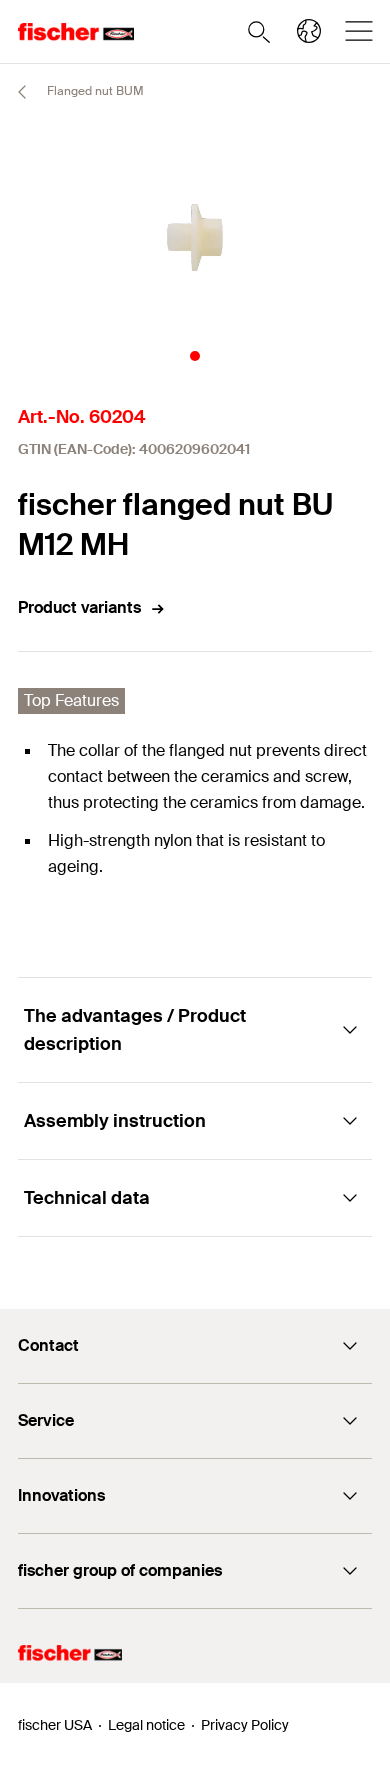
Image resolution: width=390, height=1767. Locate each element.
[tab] (195, 356)
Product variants (79, 607)
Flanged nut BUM (94, 91)
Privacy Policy (245, 1725)
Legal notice (146, 1725)
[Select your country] (309, 31)
